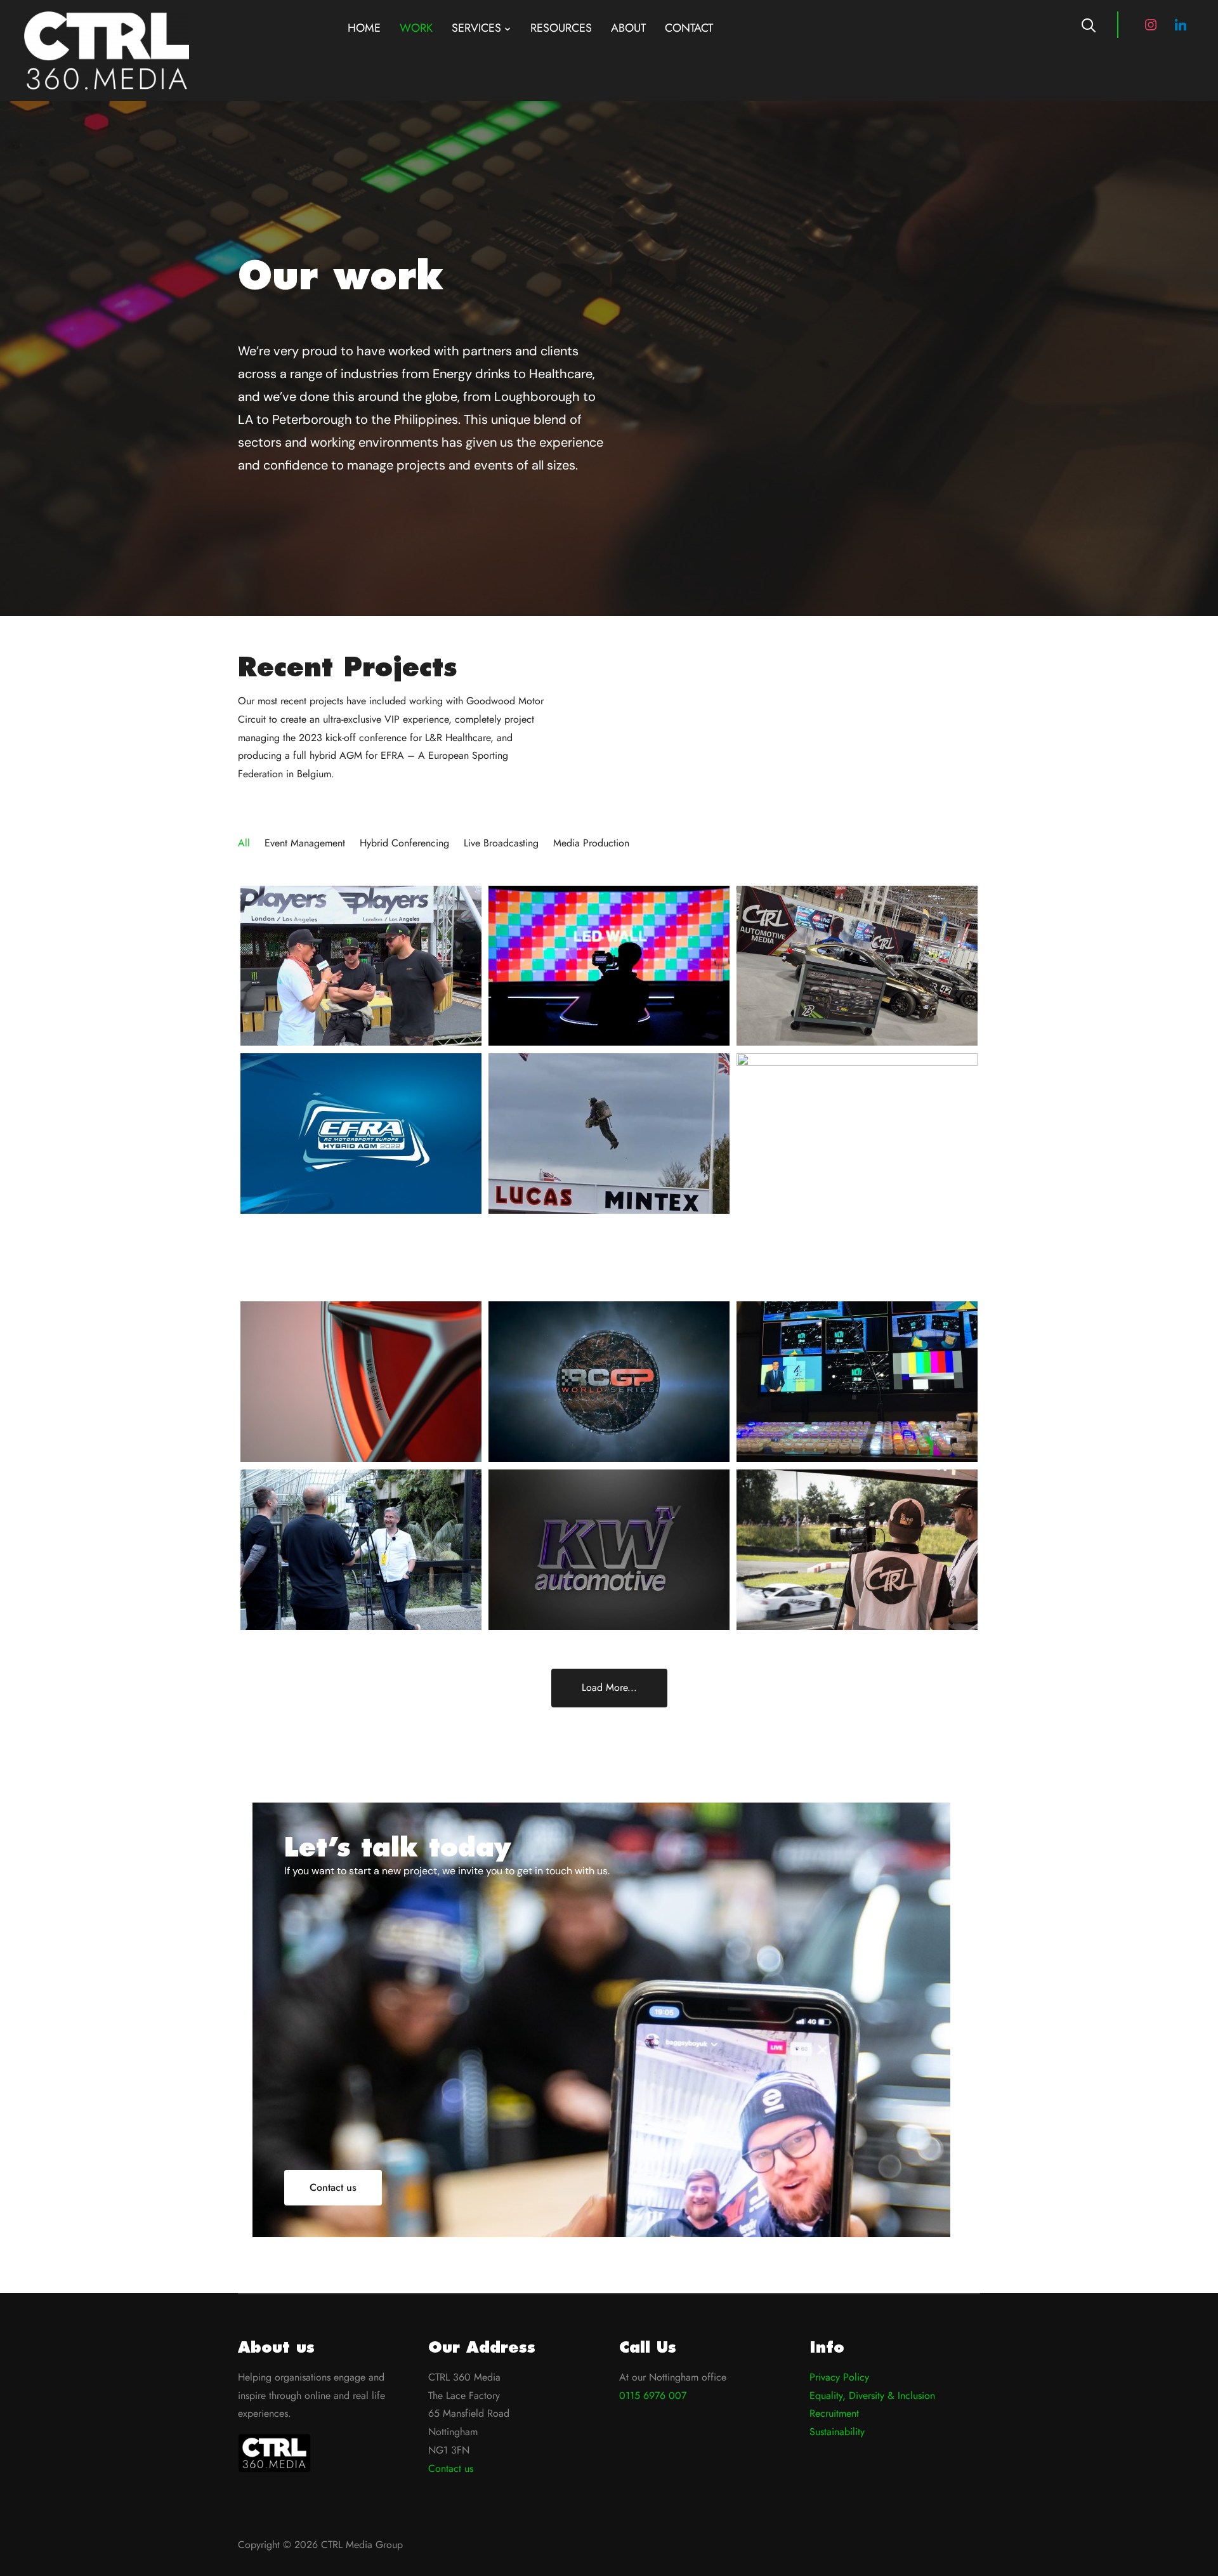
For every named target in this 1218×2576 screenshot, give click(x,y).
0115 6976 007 (653, 2395)
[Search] (1089, 24)
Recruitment (834, 2413)
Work (416, 28)
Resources (561, 28)
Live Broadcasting (501, 843)
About (628, 28)
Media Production (591, 843)
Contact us (451, 2468)
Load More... (609, 1687)
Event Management (305, 843)
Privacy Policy (839, 2377)
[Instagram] (1151, 24)
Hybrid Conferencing (404, 843)
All (244, 843)
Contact (689, 28)
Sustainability (837, 2432)
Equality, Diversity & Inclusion (872, 2395)
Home (364, 28)
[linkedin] (1181, 24)
